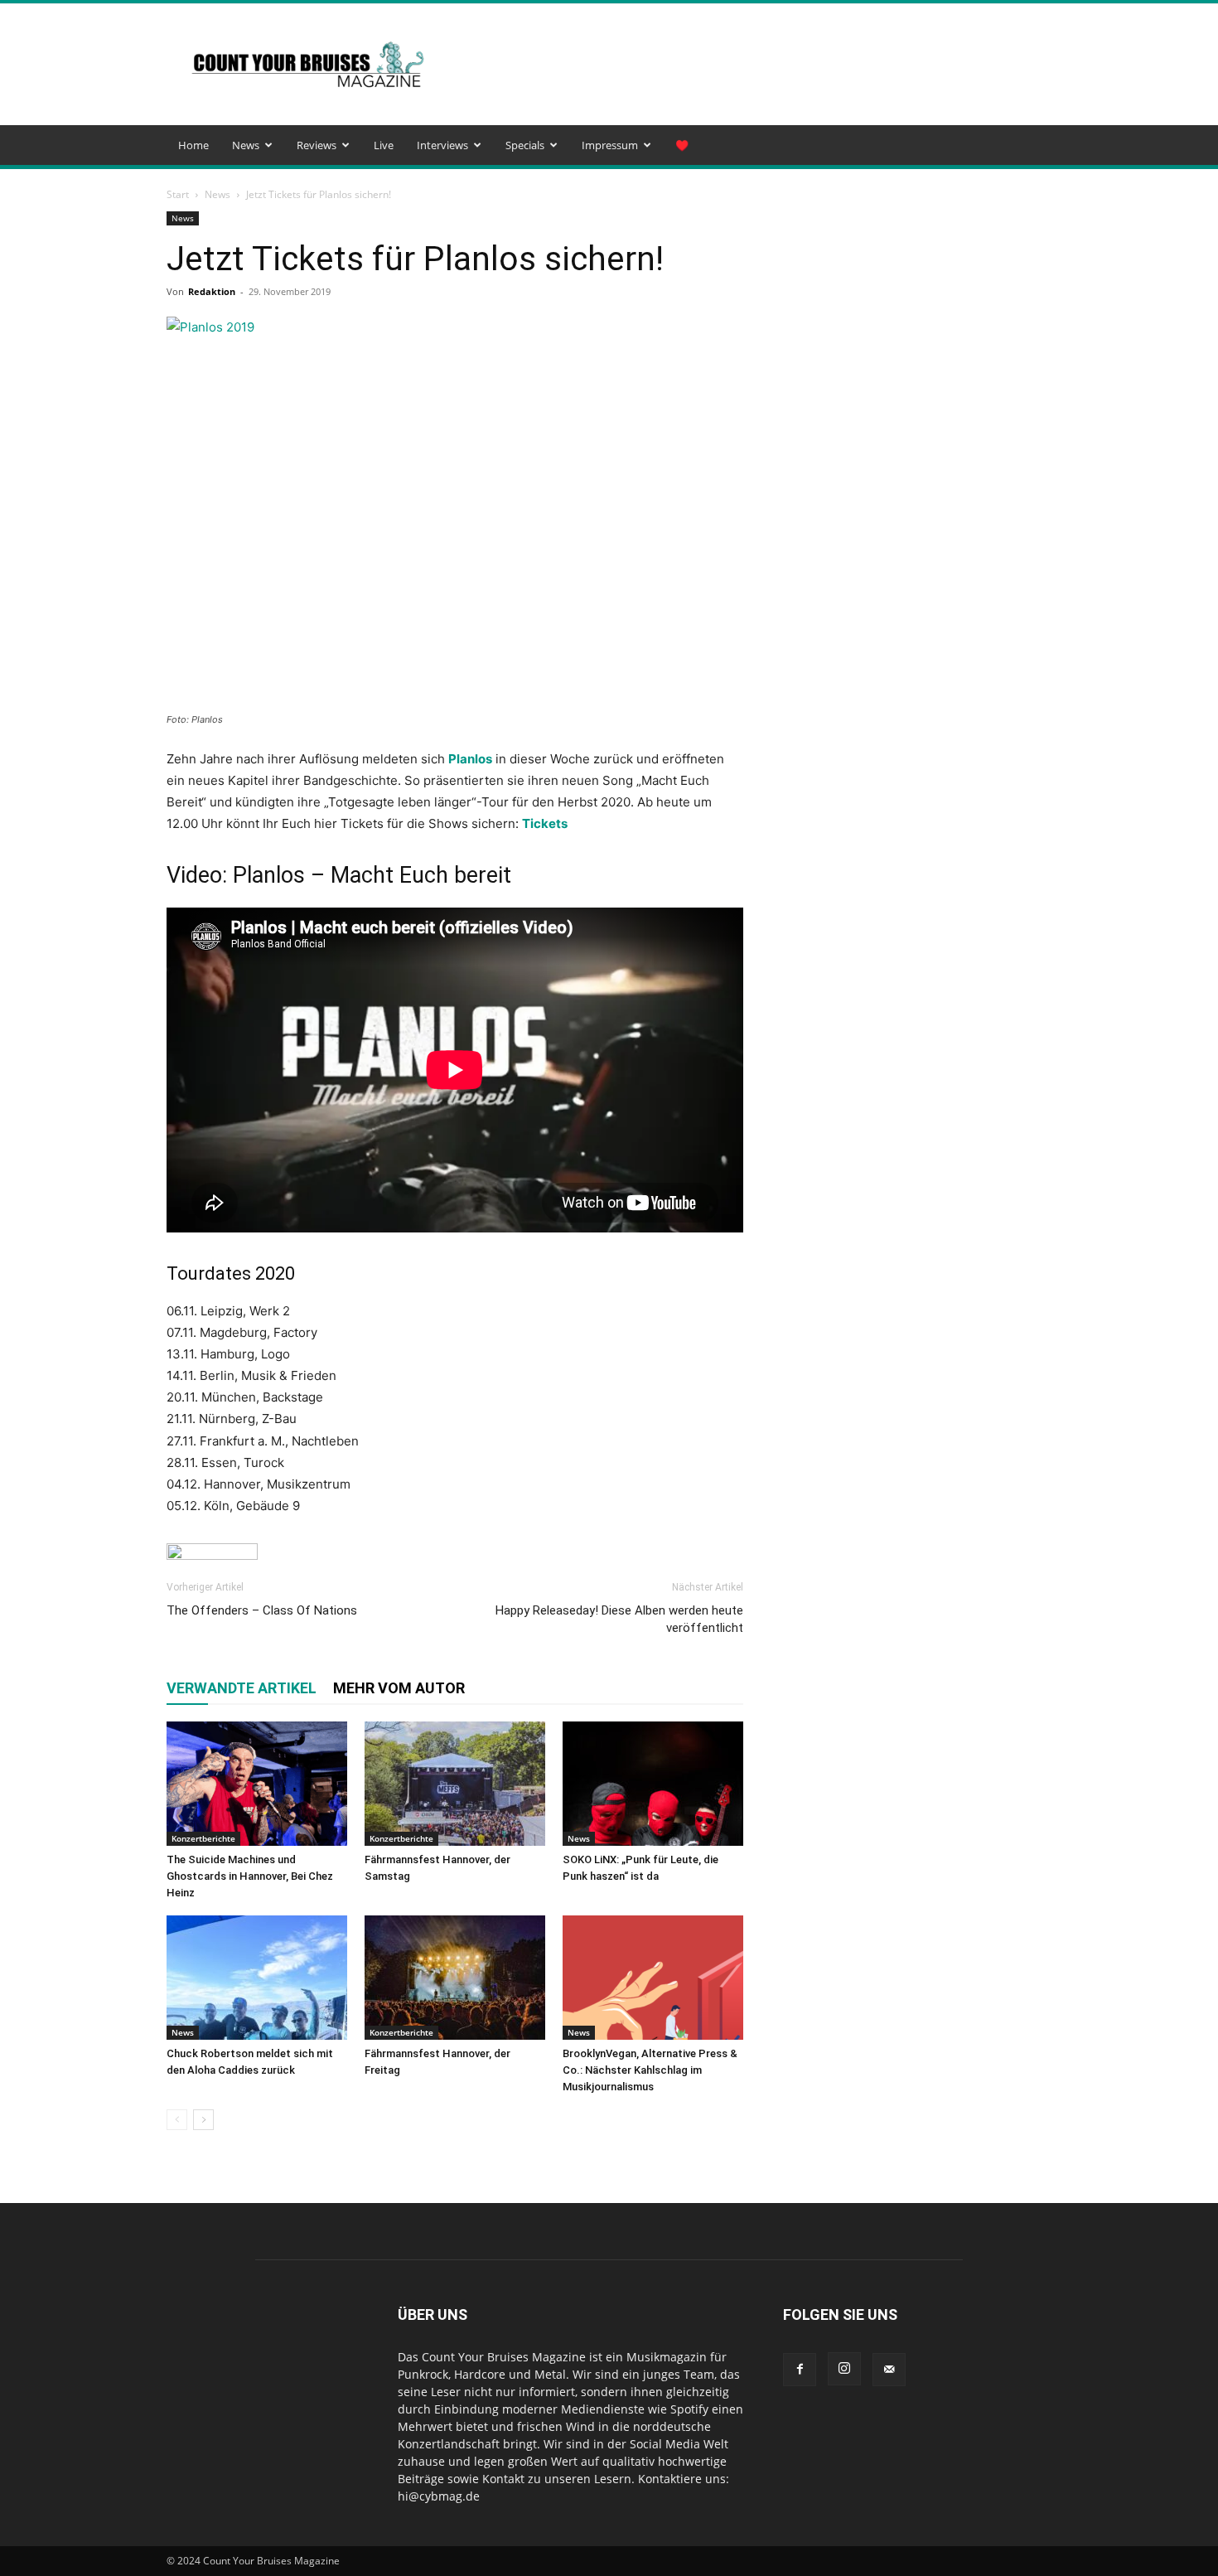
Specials (525, 145)
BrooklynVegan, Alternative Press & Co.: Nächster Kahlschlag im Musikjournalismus (650, 2070)
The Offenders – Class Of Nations (262, 1610)
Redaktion (212, 291)
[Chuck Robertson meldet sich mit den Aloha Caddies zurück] (257, 1978)
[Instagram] (844, 2369)
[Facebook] (800, 2370)
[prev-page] (177, 2120)
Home (193, 145)
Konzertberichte (203, 1838)
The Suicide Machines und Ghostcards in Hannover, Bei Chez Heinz (250, 1876)
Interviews (442, 145)
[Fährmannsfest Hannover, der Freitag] (455, 1978)
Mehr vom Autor (399, 1688)
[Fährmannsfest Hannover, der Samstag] (455, 1784)
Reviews (317, 145)
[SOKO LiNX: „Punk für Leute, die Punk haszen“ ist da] (653, 1784)
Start (178, 194)
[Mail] (889, 2370)
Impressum (610, 145)
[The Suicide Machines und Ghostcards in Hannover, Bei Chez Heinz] (257, 1784)
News (246, 145)
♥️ (682, 145)
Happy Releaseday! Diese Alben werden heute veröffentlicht (619, 1619)
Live (384, 145)
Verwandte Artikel (242, 1688)
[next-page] (203, 2120)
